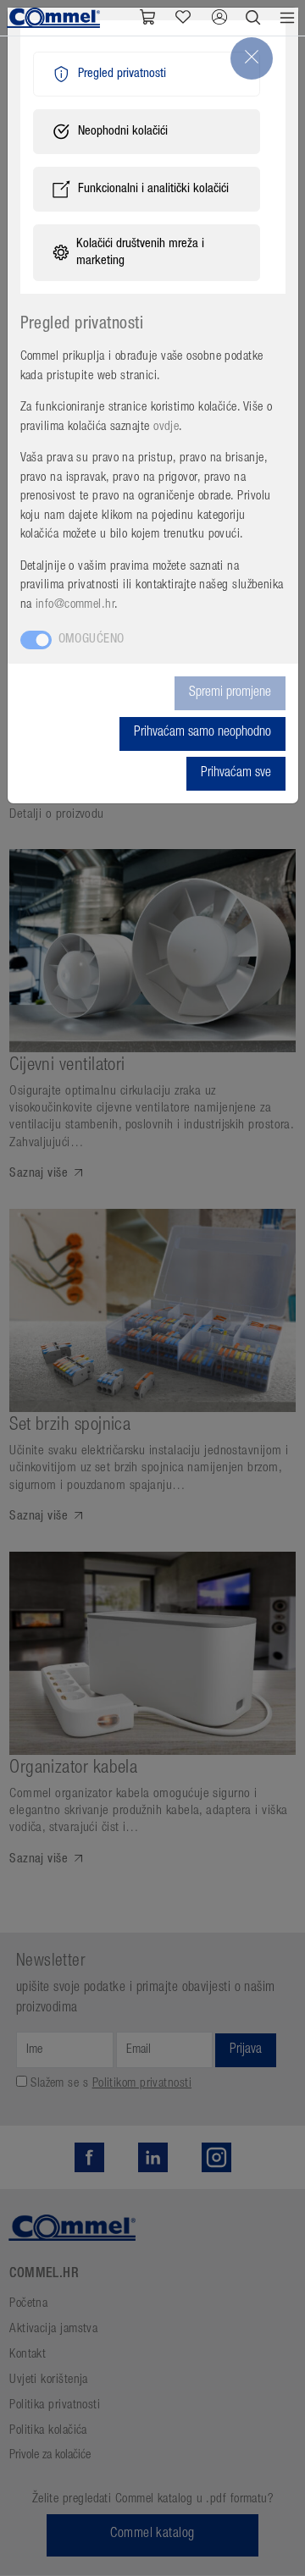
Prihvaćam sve (236, 774)
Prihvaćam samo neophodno (202, 733)
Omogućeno (91, 640)
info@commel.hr (75, 605)
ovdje (166, 427)
